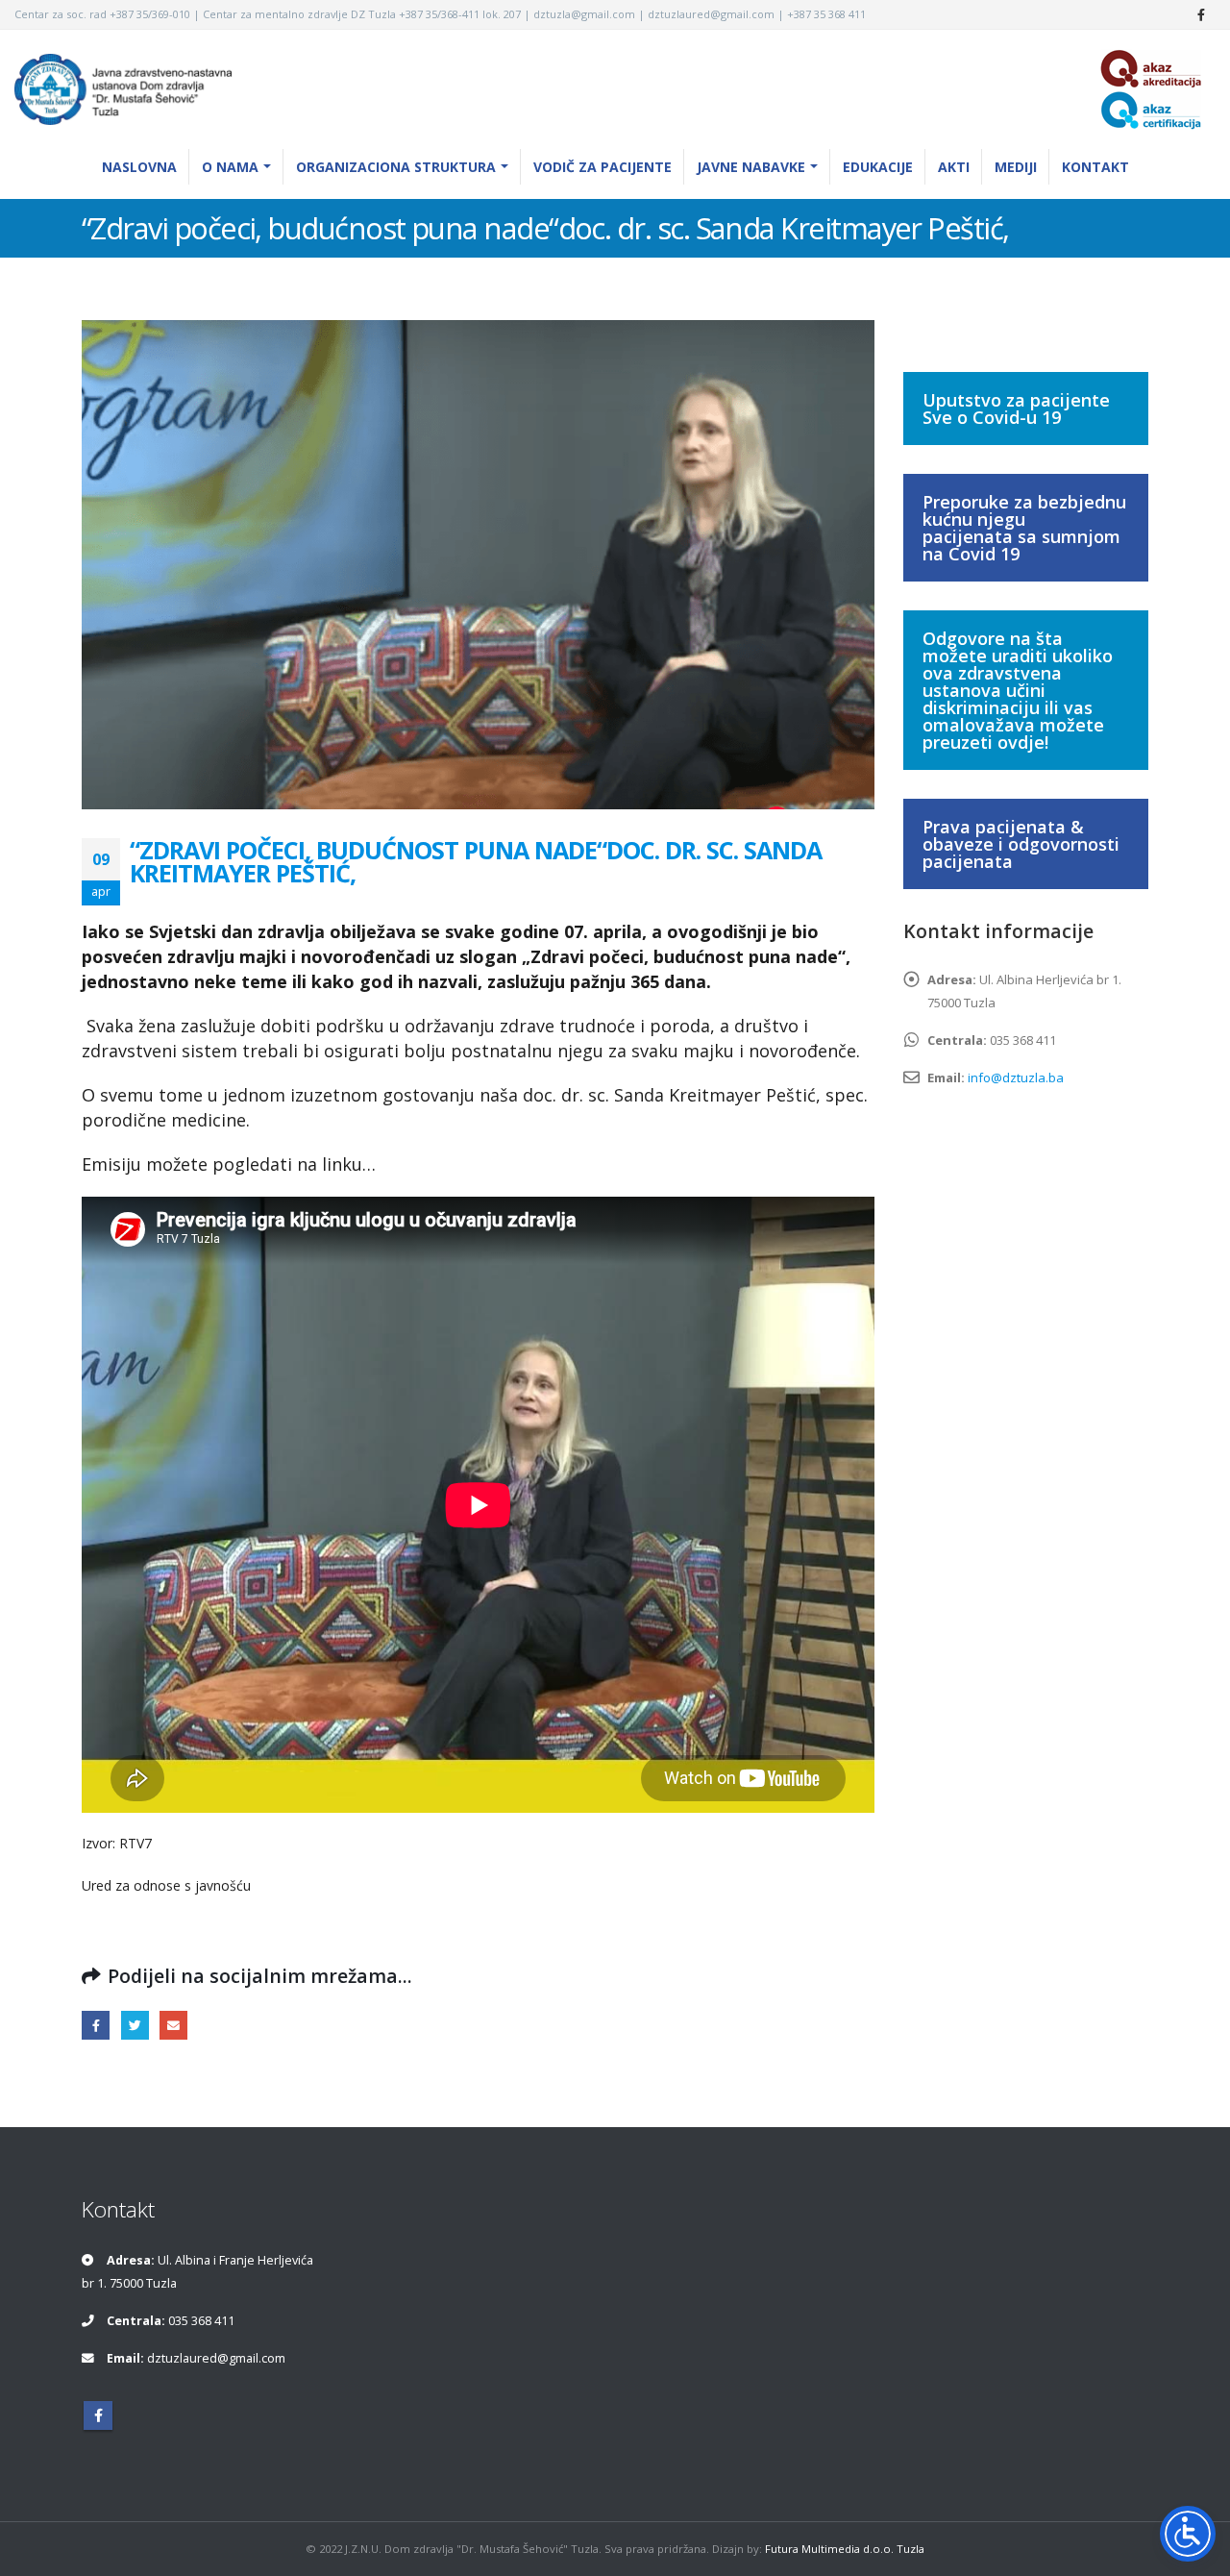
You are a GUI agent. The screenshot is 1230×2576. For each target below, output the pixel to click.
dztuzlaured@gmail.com (216, 2358)
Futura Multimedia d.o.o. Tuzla (845, 2549)
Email (173, 2025)
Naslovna (139, 167)
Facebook (96, 2025)
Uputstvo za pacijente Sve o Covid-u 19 (1016, 409)
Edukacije (878, 167)
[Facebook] (1201, 14)
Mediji (1016, 167)
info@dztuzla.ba (1016, 1077)
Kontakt (1095, 167)
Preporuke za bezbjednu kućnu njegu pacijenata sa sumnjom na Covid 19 (1024, 528)
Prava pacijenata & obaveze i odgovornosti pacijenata (1021, 844)
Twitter (135, 2025)
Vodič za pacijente (603, 167)
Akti (954, 167)
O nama (230, 167)
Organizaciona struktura (396, 167)
